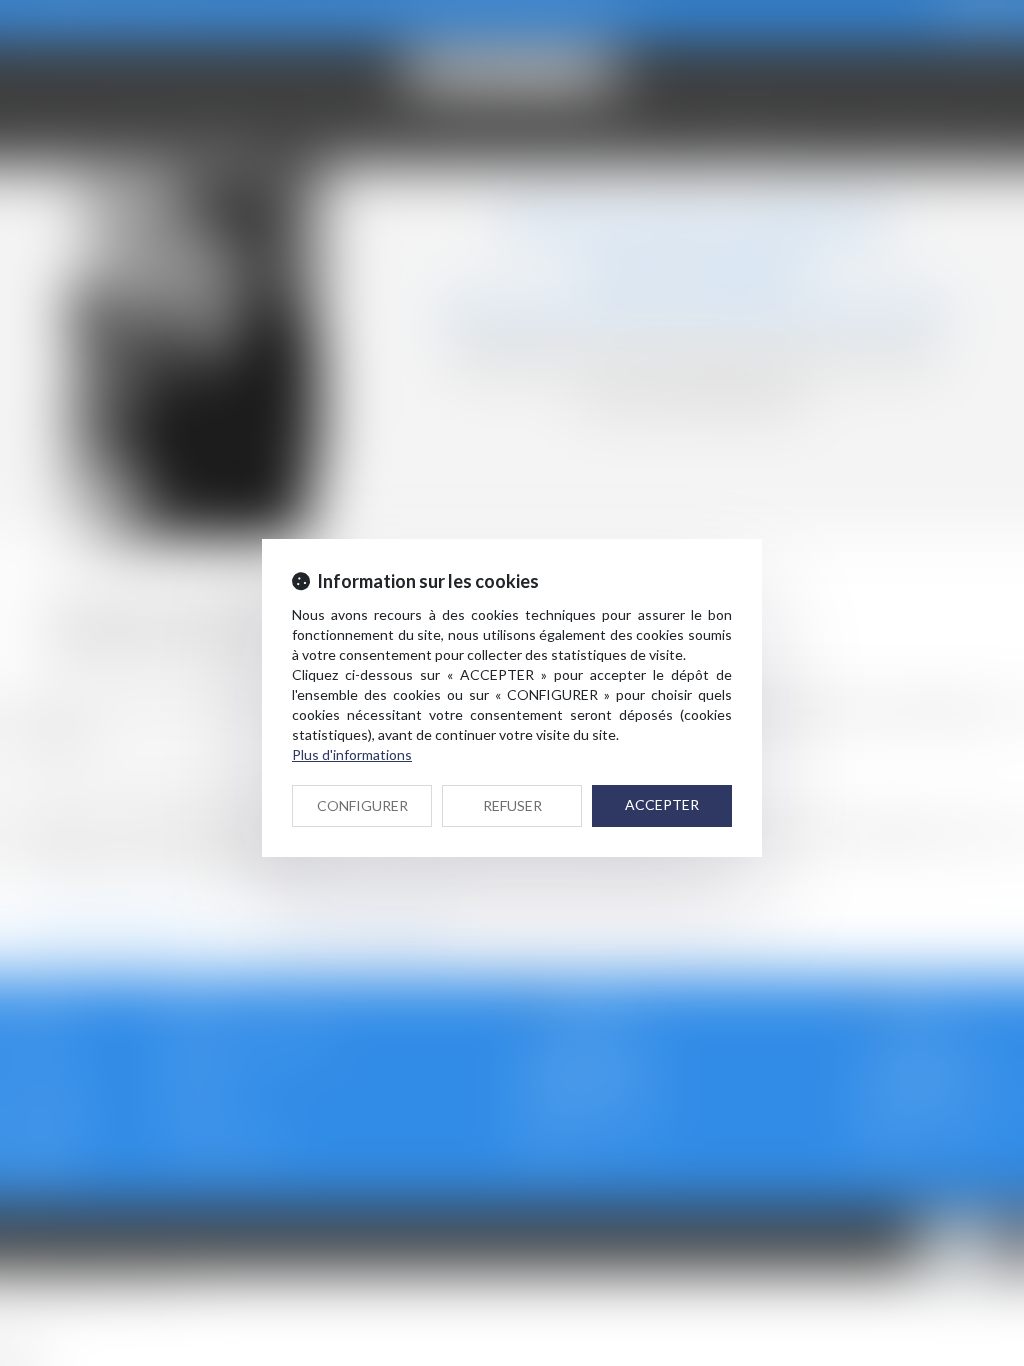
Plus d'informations (352, 754)
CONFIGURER (362, 805)
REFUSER (512, 805)
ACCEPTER (662, 804)
